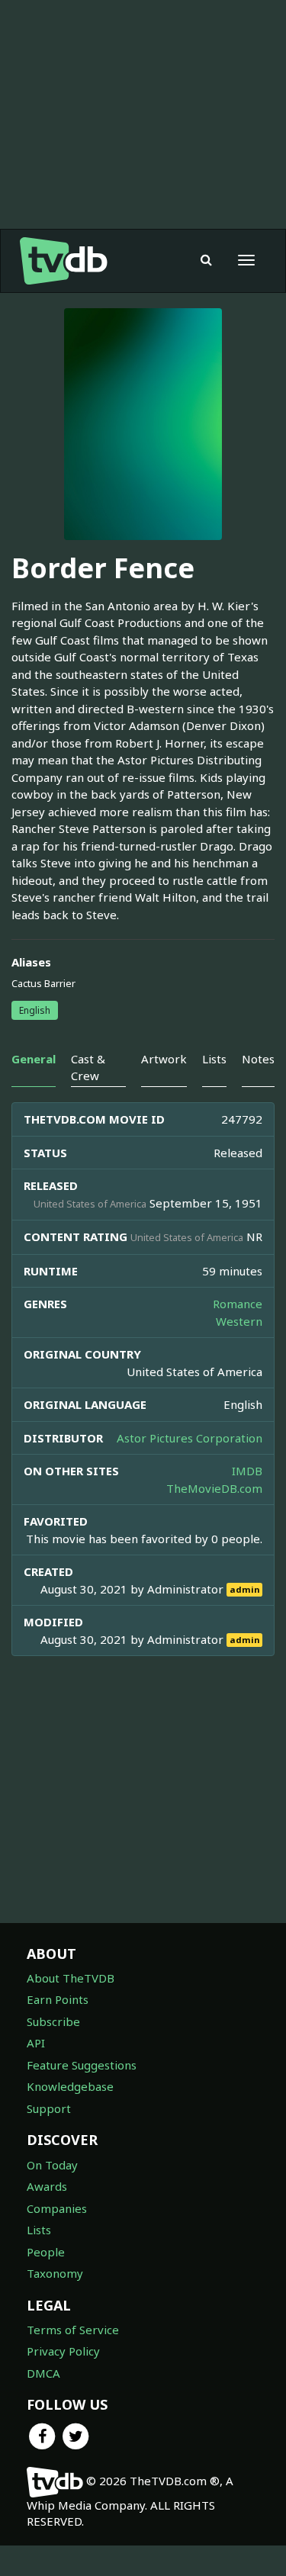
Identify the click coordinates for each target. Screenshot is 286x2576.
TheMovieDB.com (214, 1488)
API (36, 2043)
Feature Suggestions (82, 2065)
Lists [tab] (214, 1059)
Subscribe (53, 2021)
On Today (52, 2165)
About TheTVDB (71, 1978)
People (46, 2252)
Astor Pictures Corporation (190, 1438)
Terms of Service (73, 2330)
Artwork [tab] (164, 1059)
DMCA (43, 2373)
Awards (47, 2186)
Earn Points (58, 1999)
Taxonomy (55, 2273)
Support (49, 2108)
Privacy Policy (63, 2351)
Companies (57, 2208)
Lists (39, 2230)
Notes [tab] (258, 1059)
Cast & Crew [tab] (88, 1067)
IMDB (247, 1471)
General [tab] (34, 1059)
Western (239, 1321)
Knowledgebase (70, 2086)
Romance (238, 1304)
